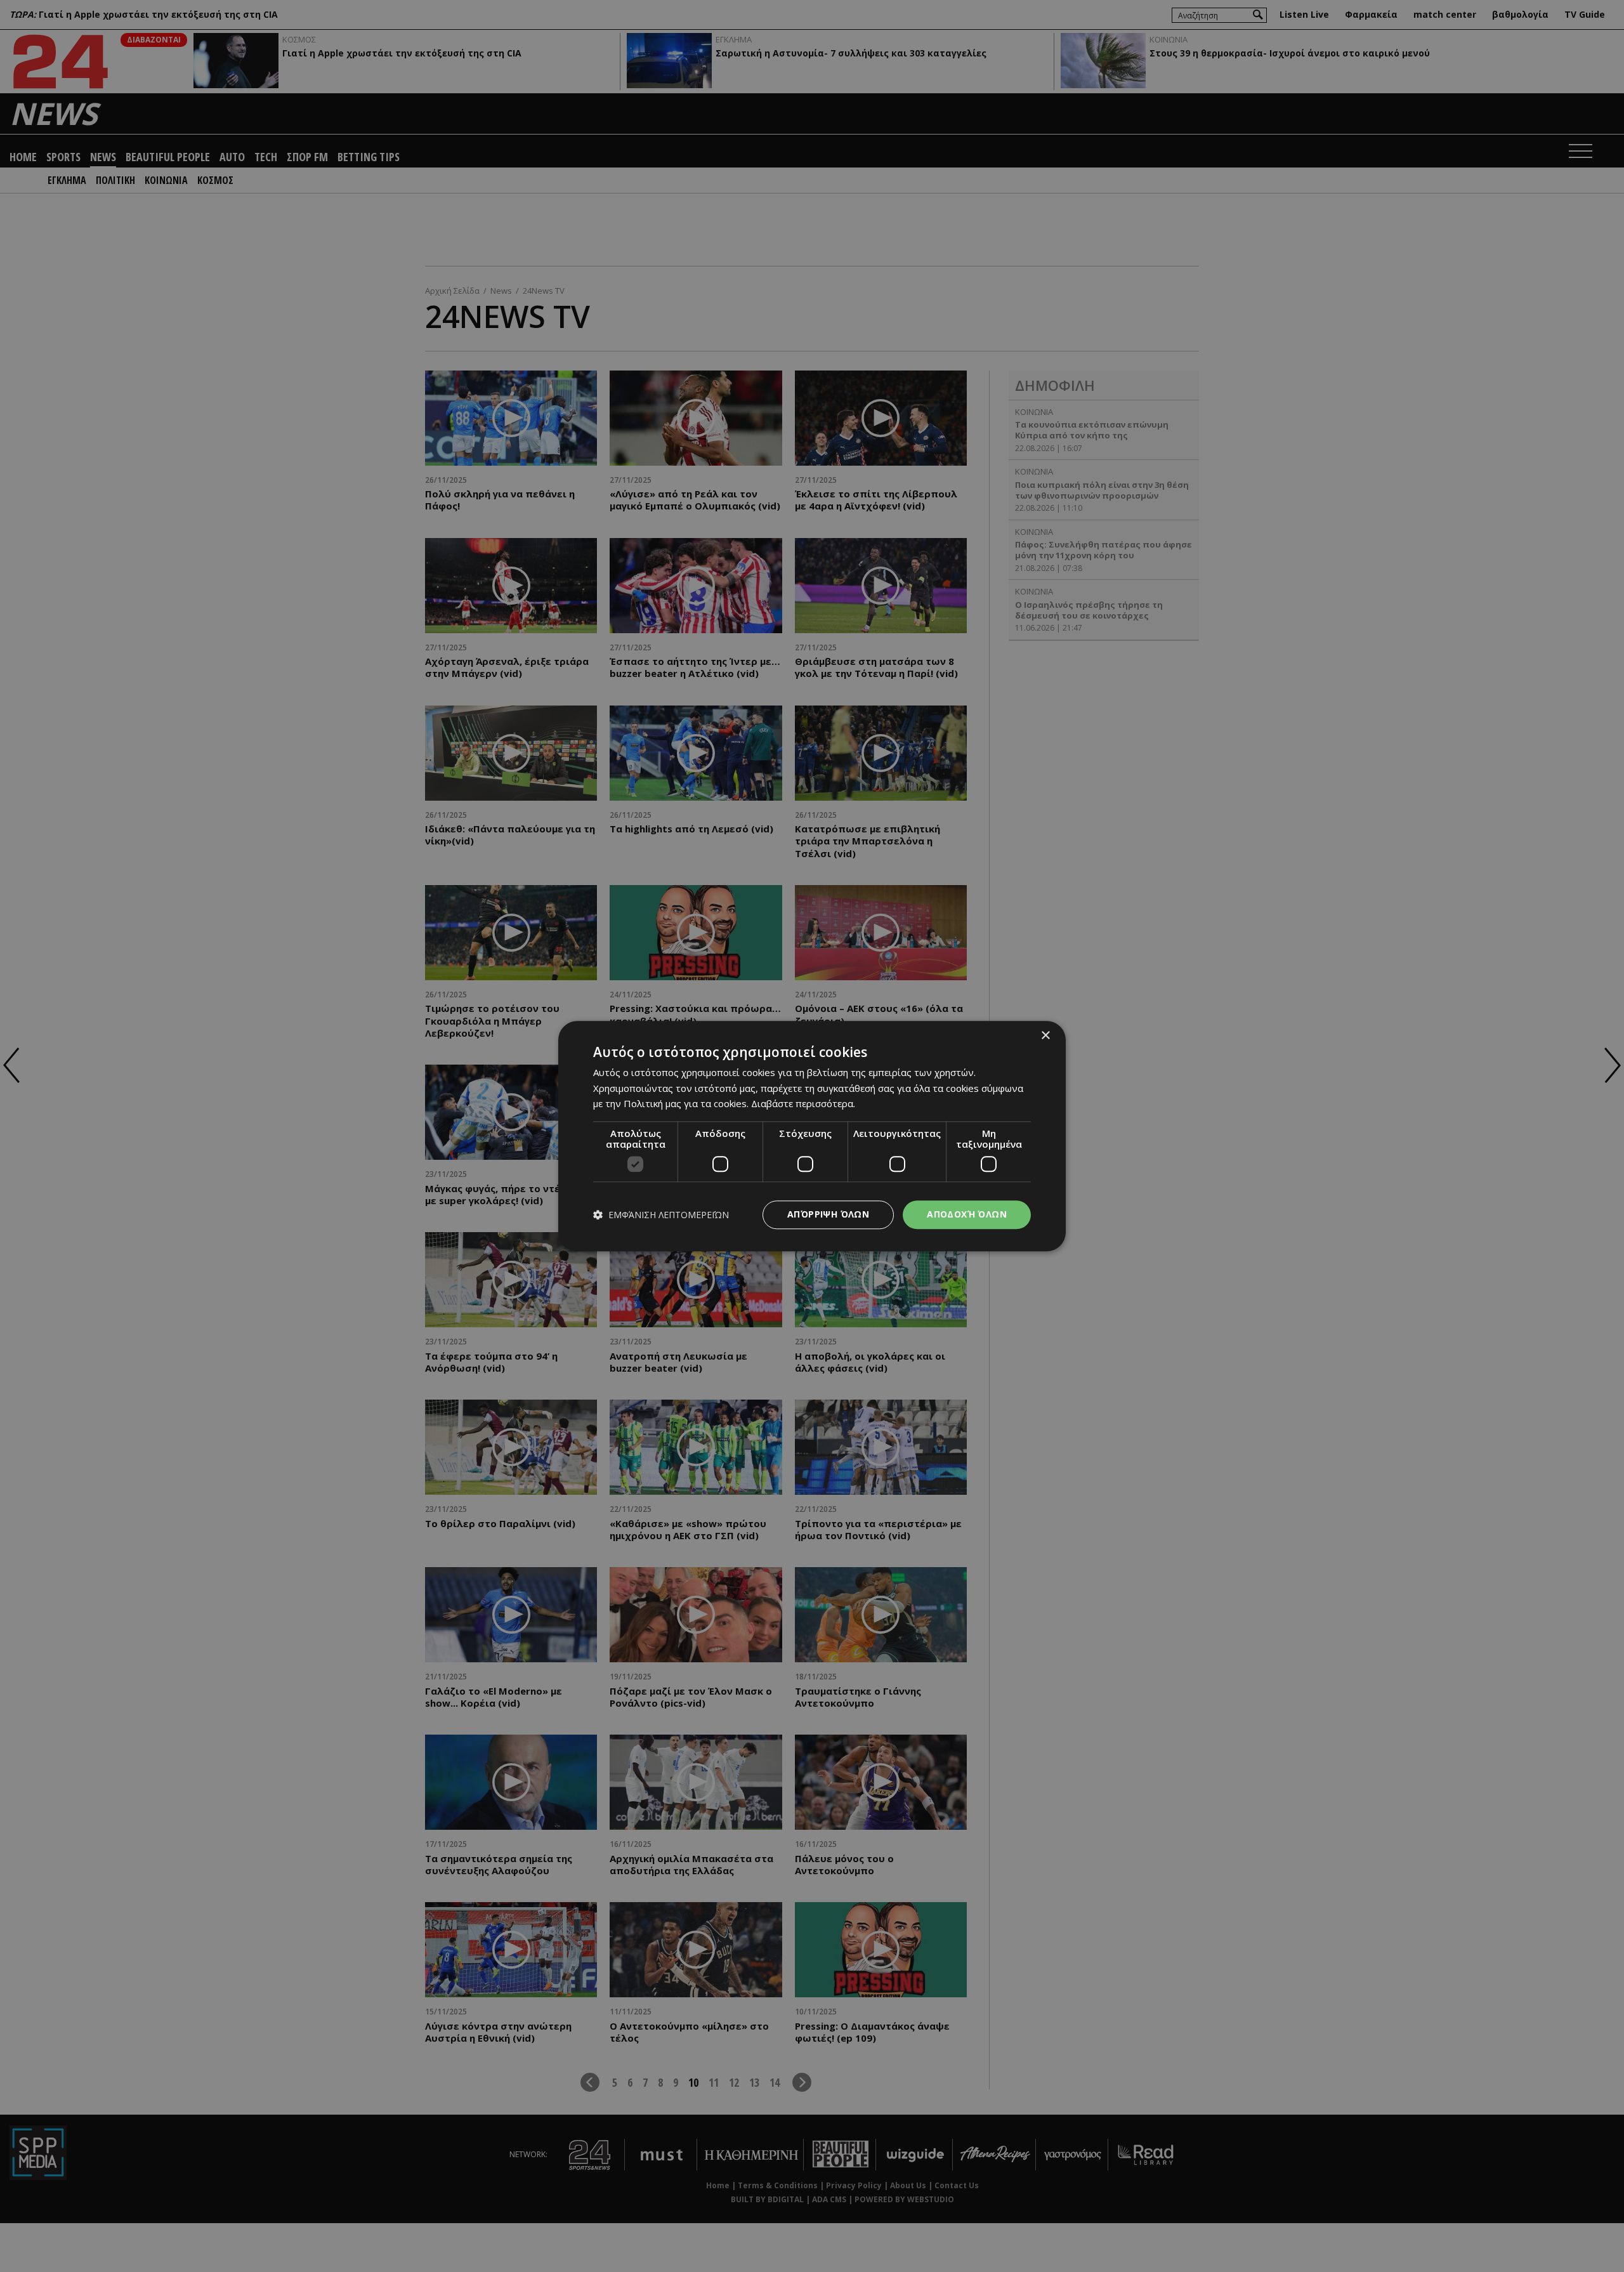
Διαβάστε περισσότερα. (803, 1104)
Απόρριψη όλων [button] (828, 1214)
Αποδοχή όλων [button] (967, 1214)
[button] (661, 1215)
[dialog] (812, 1136)
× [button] (1045, 1036)
